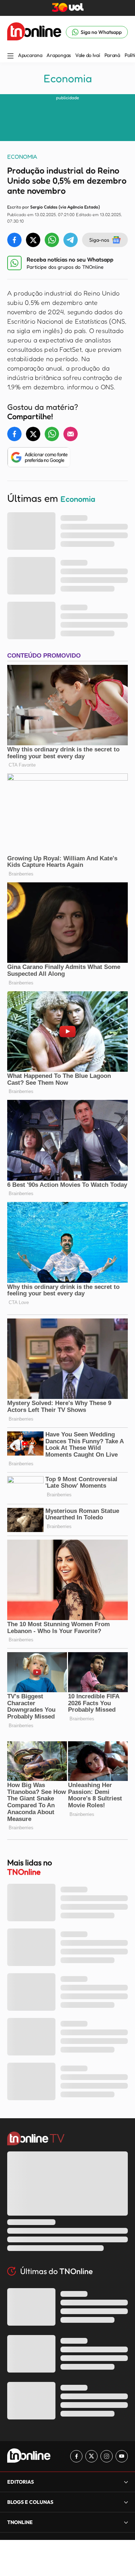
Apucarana (30, 55)
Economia (68, 78)
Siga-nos (99, 240)
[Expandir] (126, 2522)
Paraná (112, 55)
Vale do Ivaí (88, 55)
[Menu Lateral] (10, 56)
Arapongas (58, 55)
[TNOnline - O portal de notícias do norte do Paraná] (34, 32)
